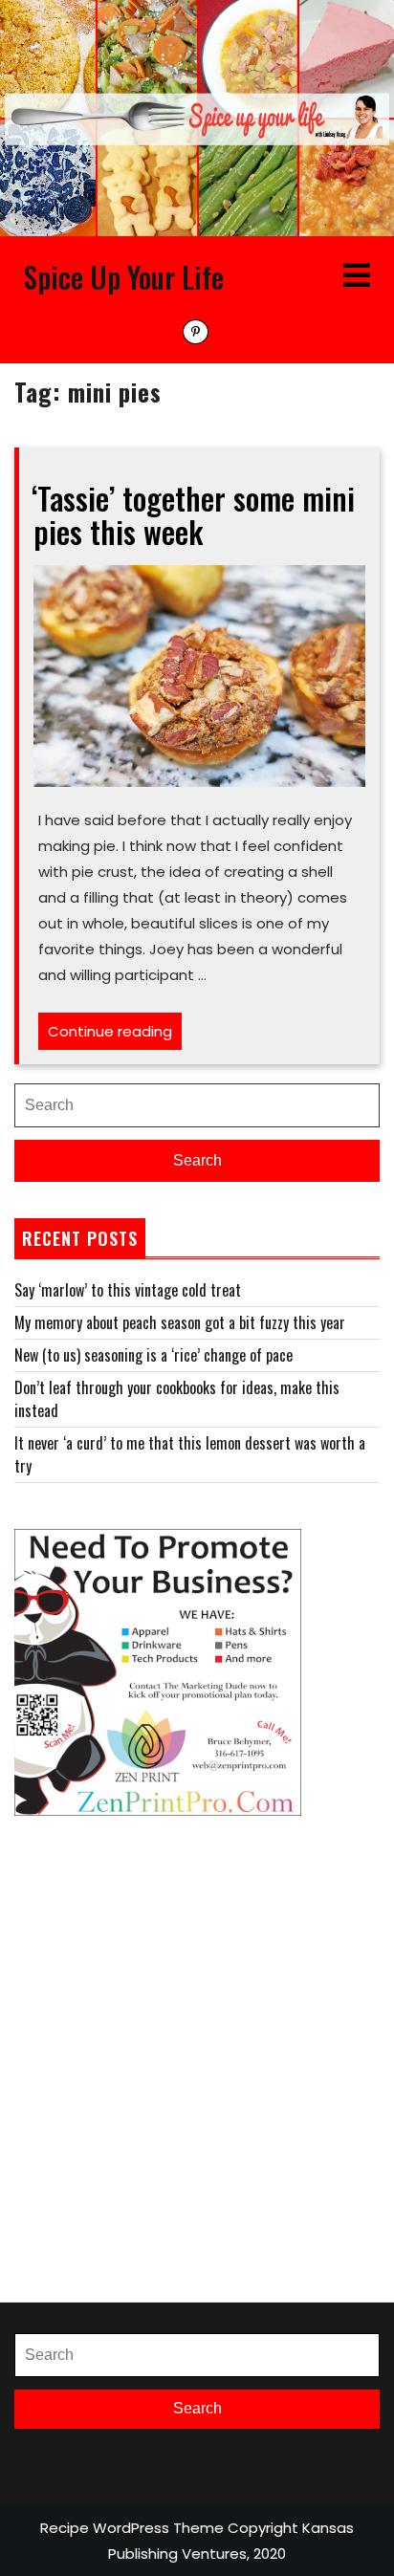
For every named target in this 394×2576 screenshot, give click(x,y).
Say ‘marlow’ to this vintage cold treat (128, 1290)
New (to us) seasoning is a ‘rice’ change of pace (153, 1355)
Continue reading (115, 1035)
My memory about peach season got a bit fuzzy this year (180, 1322)
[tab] (357, 277)
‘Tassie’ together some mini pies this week (193, 514)
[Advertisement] (197, 2059)
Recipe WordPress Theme (132, 2528)
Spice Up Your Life (124, 277)
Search (197, 1160)
